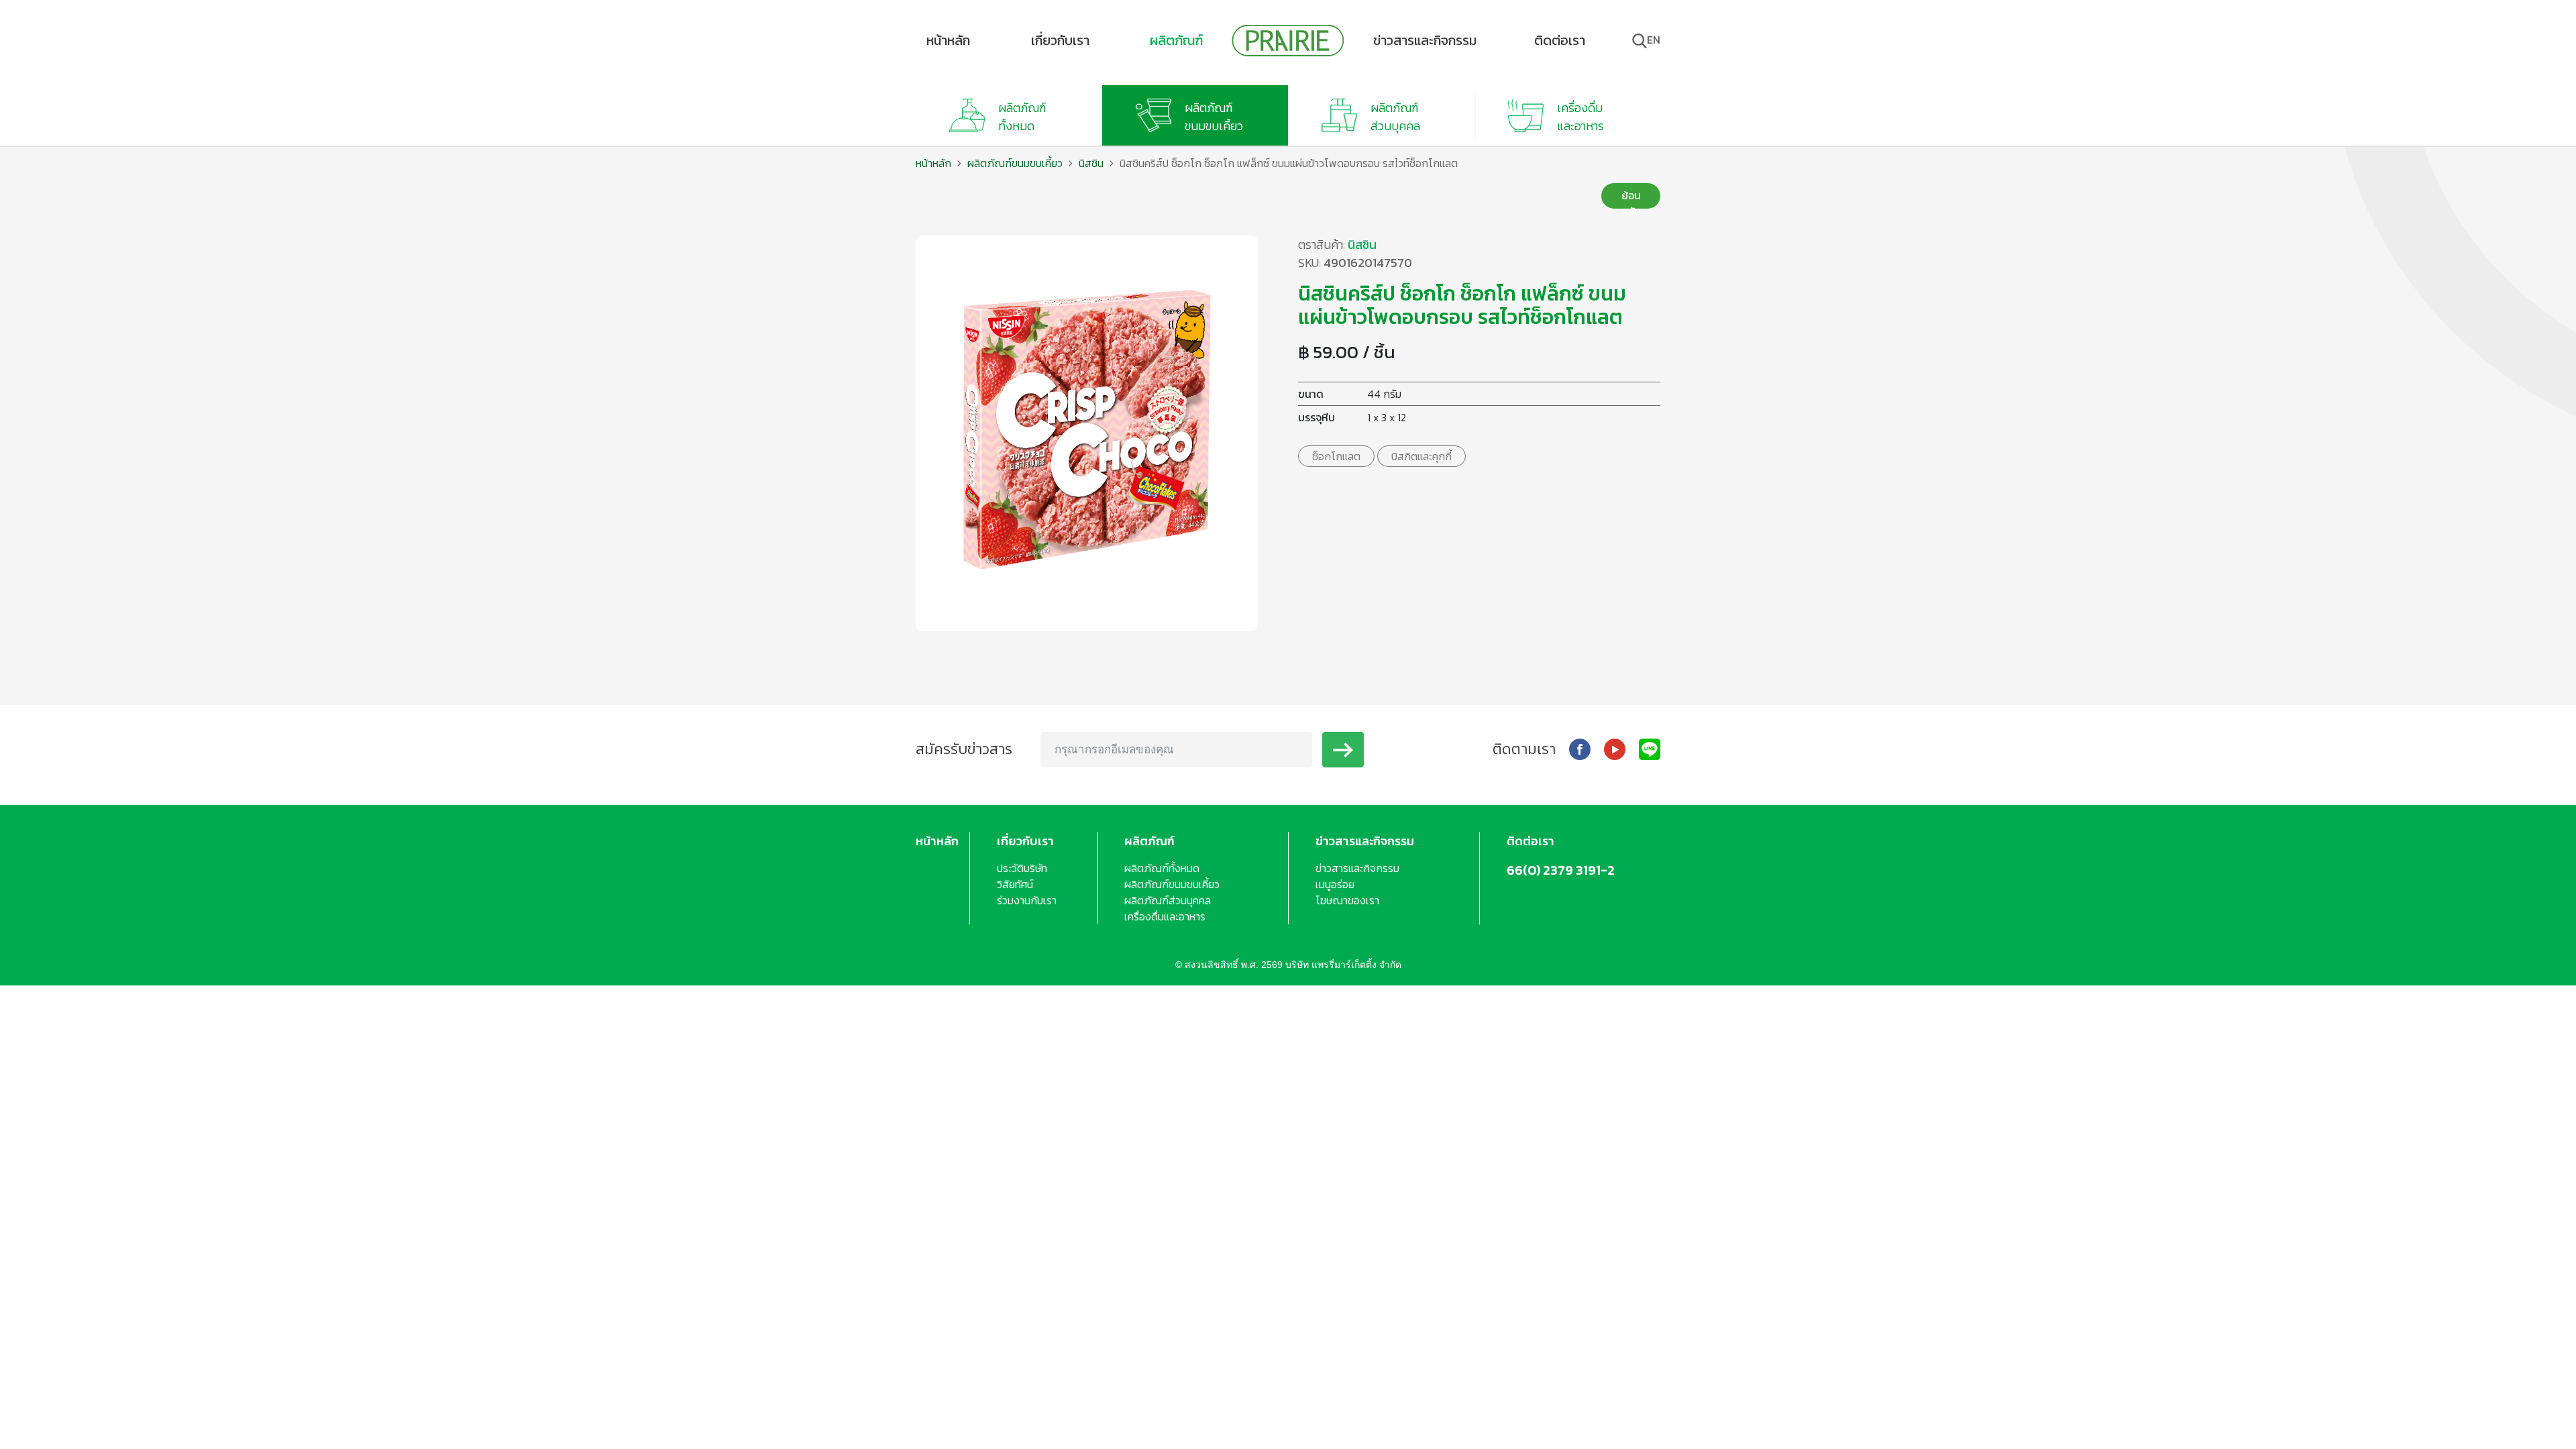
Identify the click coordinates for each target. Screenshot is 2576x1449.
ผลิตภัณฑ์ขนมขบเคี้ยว (1015, 163)
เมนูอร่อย (1335, 884)
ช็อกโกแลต (1336, 456)
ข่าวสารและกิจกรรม (1425, 40)
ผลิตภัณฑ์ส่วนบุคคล (1168, 900)
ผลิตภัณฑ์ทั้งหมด (1162, 868)
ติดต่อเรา (1560, 40)
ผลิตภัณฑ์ (1176, 40)
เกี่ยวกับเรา (1060, 40)
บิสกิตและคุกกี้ (1421, 456)
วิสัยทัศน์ (1015, 884)
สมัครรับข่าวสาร (964, 749)
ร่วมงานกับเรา (1027, 900)
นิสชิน (1091, 163)
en (1654, 40)
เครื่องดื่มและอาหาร (1165, 916)
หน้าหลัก (948, 40)
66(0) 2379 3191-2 (1561, 870)
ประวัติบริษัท (1022, 868)
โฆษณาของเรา (1347, 900)
